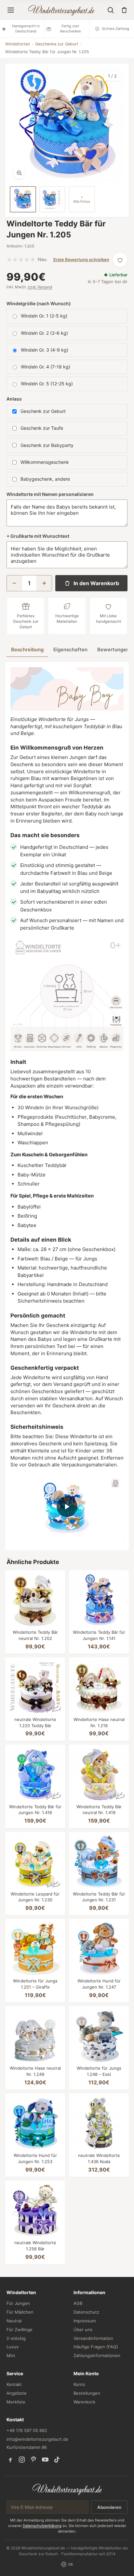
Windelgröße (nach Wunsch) (39, 303)
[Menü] (11, 10)
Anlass (14, 399)
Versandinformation (93, 2338)
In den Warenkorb (96, 583)
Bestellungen (87, 2393)
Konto (79, 2384)
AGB (78, 2303)
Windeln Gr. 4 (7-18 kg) (46, 367)
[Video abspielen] (67, 1507)
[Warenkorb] (124, 10)
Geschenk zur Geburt (43, 411)
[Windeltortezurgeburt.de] (67, 2489)
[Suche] (111, 10)
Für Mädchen (20, 2312)
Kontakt (14, 2384)
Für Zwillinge (20, 2329)
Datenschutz (86, 2312)
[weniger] (14, 583)
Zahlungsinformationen (97, 2355)
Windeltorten (18, 44)
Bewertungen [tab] (113, 650)
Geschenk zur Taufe (42, 428)
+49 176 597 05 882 (27, 2430)
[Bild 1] (23, 199)
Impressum (85, 2321)
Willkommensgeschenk (45, 462)
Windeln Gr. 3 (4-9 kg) (45, 350)
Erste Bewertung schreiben (81, 259)
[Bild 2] (53, 199)
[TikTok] (57, 2460)
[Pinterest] (33, 2460)
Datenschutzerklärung (42, 2526)
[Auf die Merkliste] (120, 260)
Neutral (14, 2321)
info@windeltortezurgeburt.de (37, 2439)
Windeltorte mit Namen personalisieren (50, 494)
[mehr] (44, 583)
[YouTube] (45, 2460)
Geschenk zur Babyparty (47, 445)
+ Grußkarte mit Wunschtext (38, 536)
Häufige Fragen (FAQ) (96, 2347)
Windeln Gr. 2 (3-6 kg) (44, 333)
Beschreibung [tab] (27, 650)
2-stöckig (16, 2338)
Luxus (13, 2347)
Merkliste (16, 2402)
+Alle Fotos (82, 199)
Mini (11, 2355)
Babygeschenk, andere (45, 479)
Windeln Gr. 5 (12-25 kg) (47, 384)
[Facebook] (10, 2460)
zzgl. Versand (40, 287)
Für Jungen (18, 2303)
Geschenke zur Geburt (57, 44)
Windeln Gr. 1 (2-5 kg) (44, 316)
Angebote (17, 2393)
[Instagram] (22, 2460)
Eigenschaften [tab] (70, 650)
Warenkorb (84, 2402)
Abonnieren (109, 2507)
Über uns (83, 2329)
